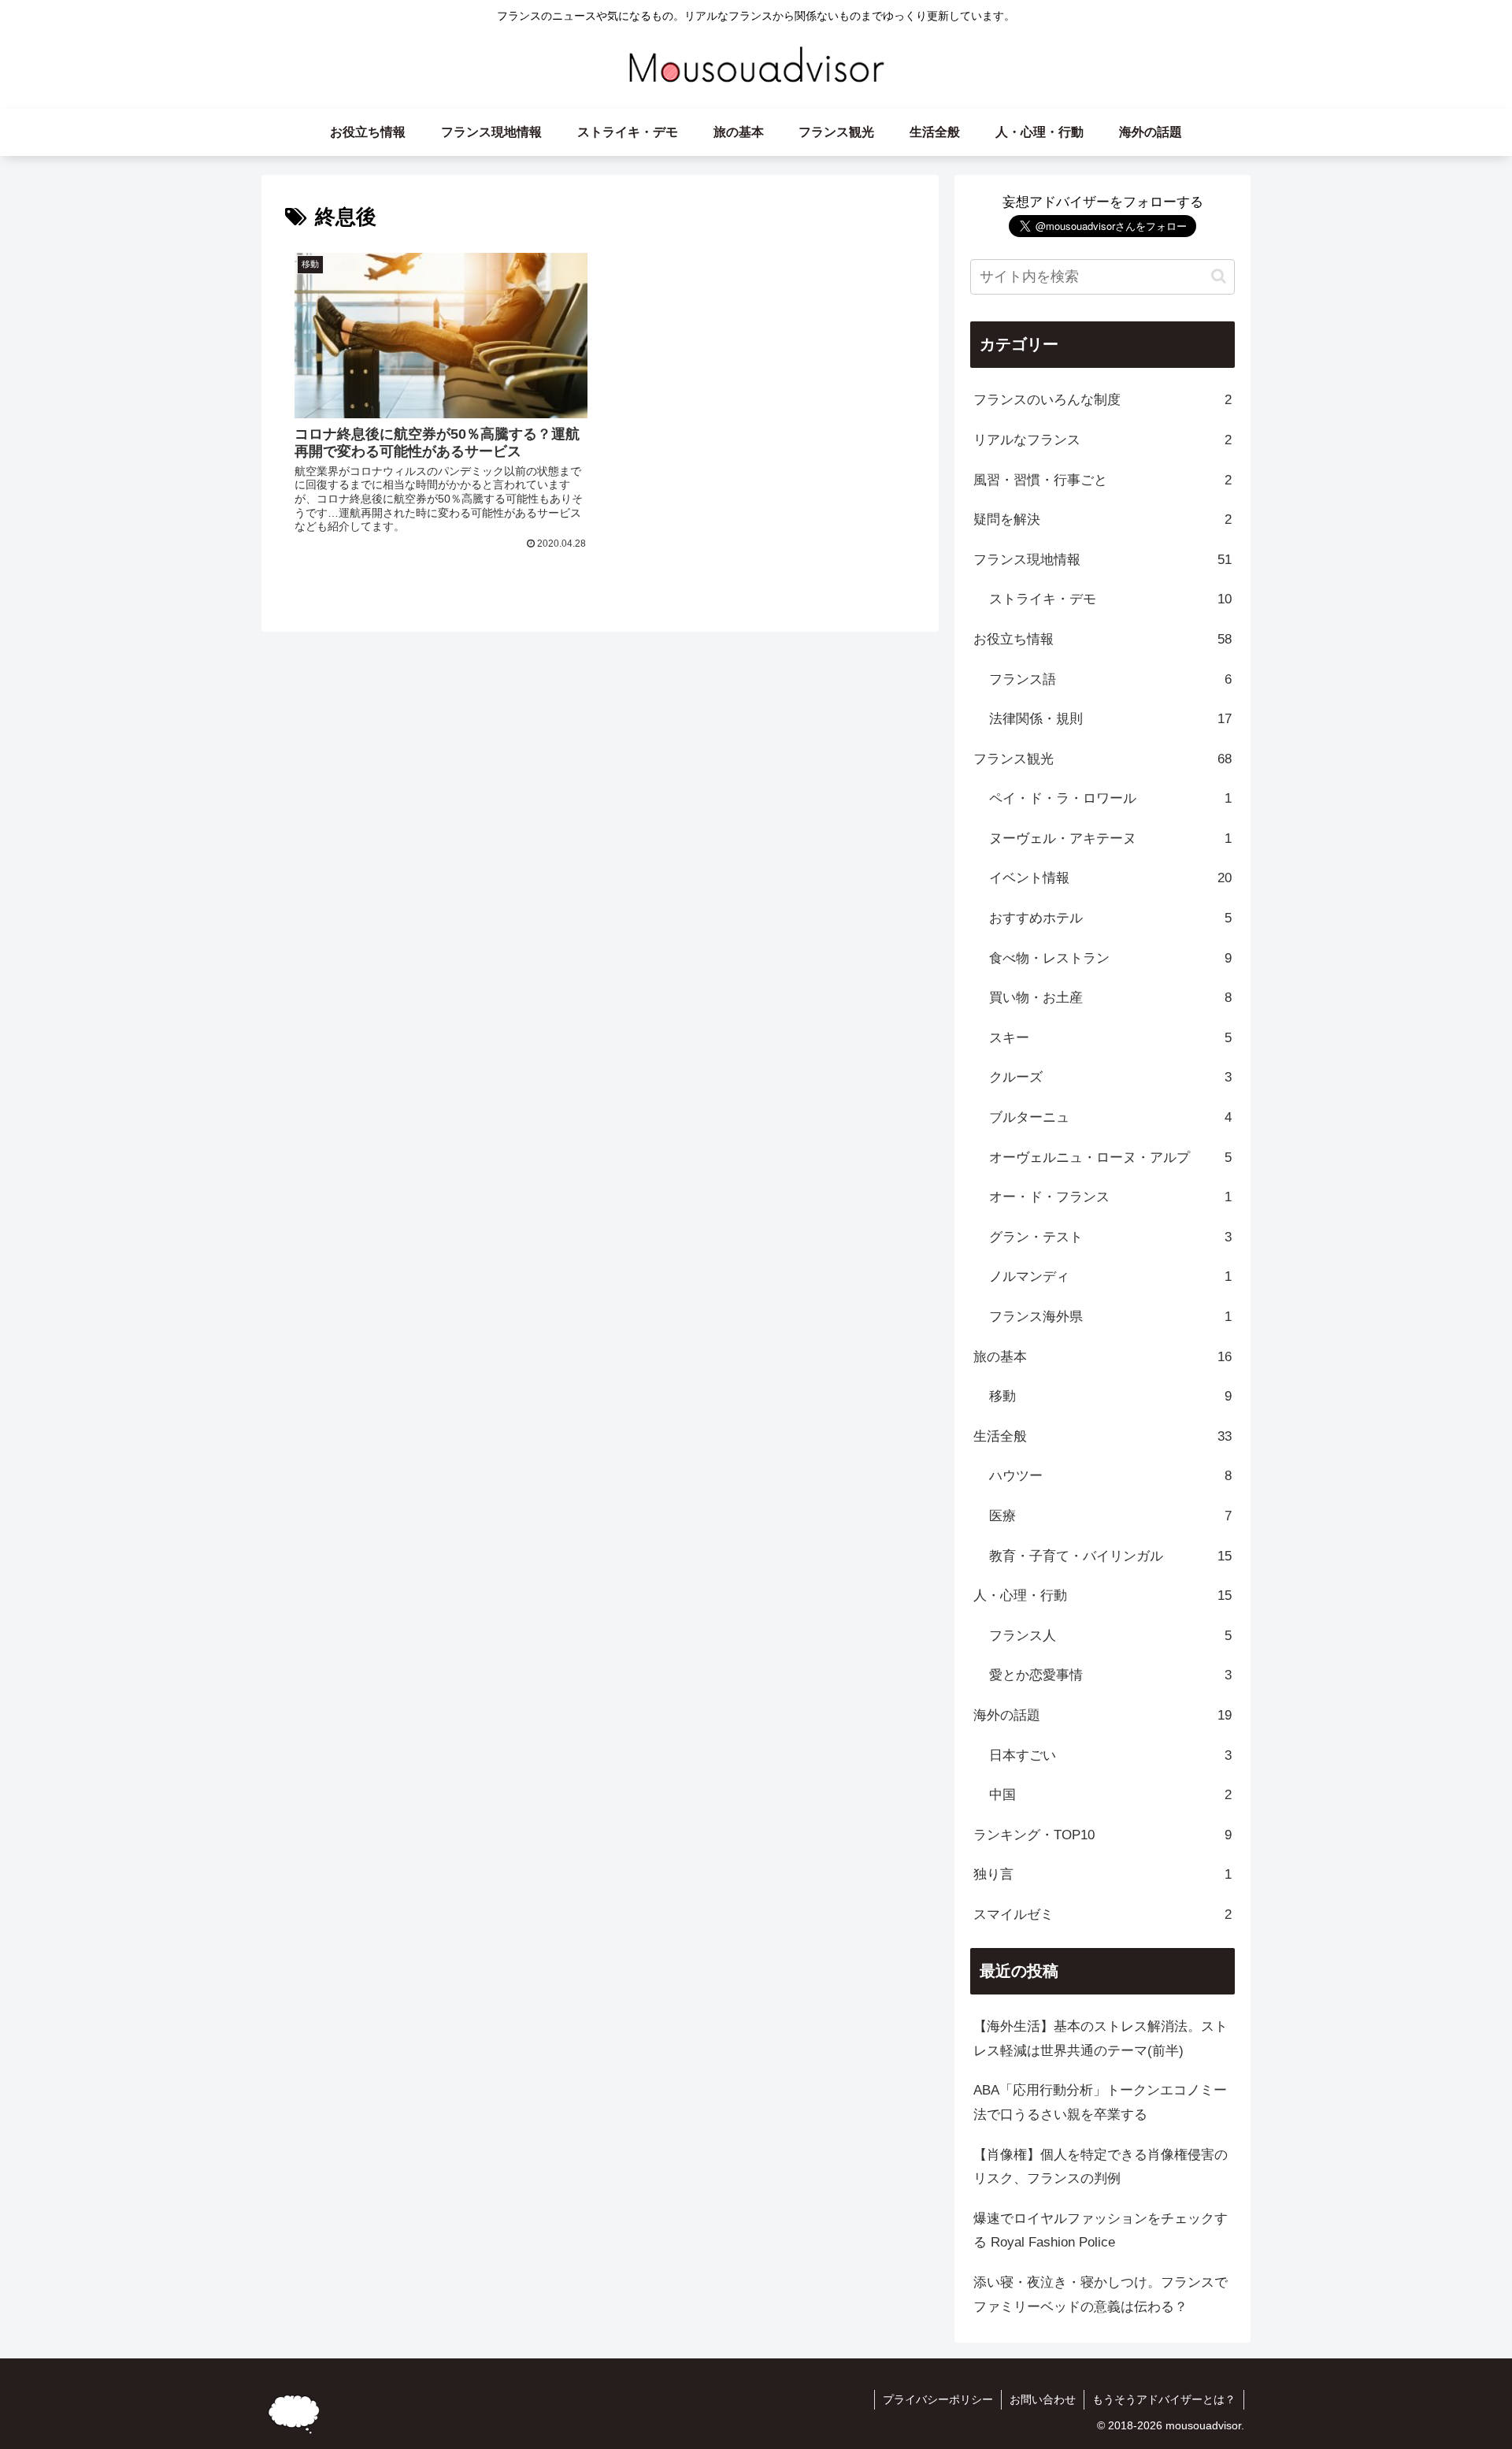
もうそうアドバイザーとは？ (1164, 2399)
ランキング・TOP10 (1102, 1835)
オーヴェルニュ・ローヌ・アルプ (1110, 1158)
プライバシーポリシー (938, 2399)
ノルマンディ (1110, 1276)
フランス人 (1110, 1636)
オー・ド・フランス (1110, 1197)
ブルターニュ (1110, 1117)
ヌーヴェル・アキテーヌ (1110, 839)
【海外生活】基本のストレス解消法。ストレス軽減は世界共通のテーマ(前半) (1101, 2039)
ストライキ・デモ (1110, 599)
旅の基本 (1102, 1357)
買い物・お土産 (1110, 998)
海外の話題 (1102, 1715)
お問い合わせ (1043, 2399)
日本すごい (1110, 1755)
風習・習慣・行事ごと (1102, 480)
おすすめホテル (1110, 918)
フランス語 (1110, 679)
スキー (1110, 1038)
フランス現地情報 (1102, 560)
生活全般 (1102, 1436)
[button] (1219, 276)
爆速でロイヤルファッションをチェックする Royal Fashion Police (1101, 2231)
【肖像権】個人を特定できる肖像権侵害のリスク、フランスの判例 (1101, 2167)
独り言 (1102, 1874)
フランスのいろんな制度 (1102, 400)
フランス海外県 (1110, 1317)
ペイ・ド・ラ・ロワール (1110, 798)
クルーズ (1110, 1077)
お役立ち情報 (1102, 639)
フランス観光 (1102, 759)
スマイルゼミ (1102, 1915)
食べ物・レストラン (1110, 958)
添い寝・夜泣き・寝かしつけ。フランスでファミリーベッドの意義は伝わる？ (1101, 2295)
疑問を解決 (1102, 519)
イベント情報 (1110, 878)
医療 (1110, 1516)
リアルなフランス (1102, 440)
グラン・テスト (1110, 1237)
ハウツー (1110, 1476)
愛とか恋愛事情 (1110, 1675)
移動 (1110, 1396)
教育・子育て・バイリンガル (1110, 1556)
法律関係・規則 (1110, 719)
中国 (1110, 1795)
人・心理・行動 (1102, 1596)
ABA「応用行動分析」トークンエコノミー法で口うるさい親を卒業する (1100, 2102)
